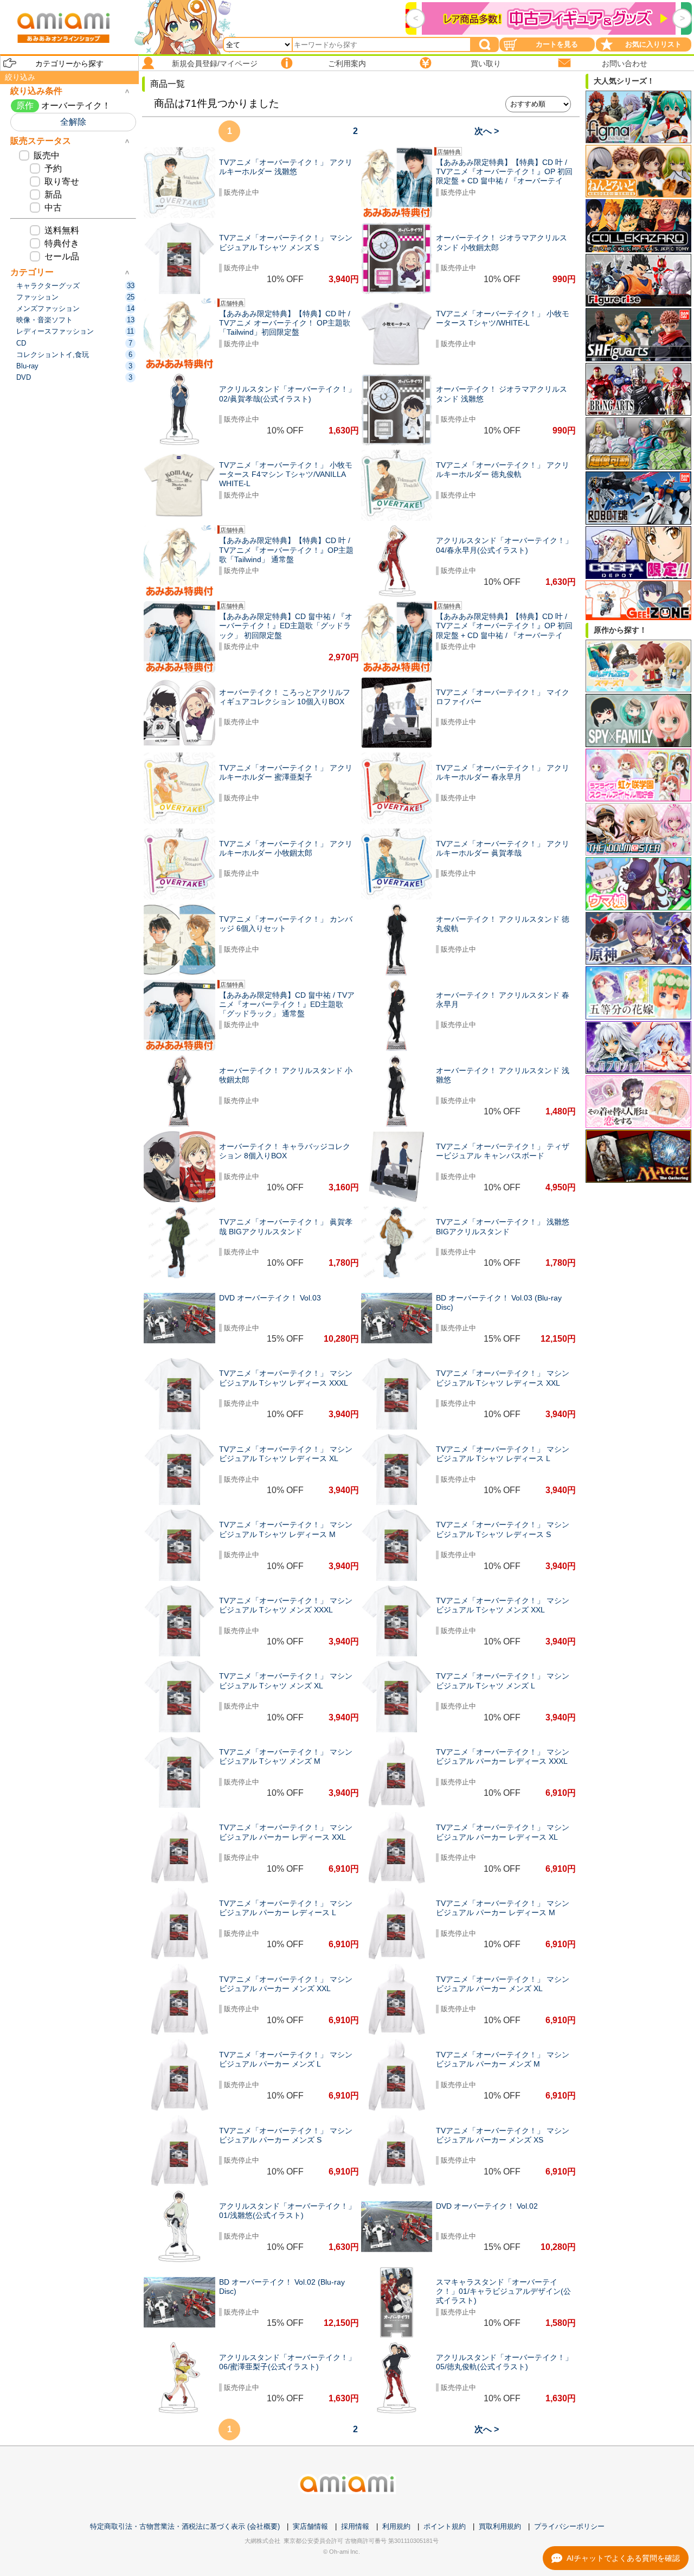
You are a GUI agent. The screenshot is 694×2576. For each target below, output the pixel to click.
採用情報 (355, 2526)
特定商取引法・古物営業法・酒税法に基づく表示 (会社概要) (185, 2526)
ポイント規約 (445, 2526)
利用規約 (396, 2526)
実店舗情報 (310, 2526)
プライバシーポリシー (569, 2526)
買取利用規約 (500, 2526)
